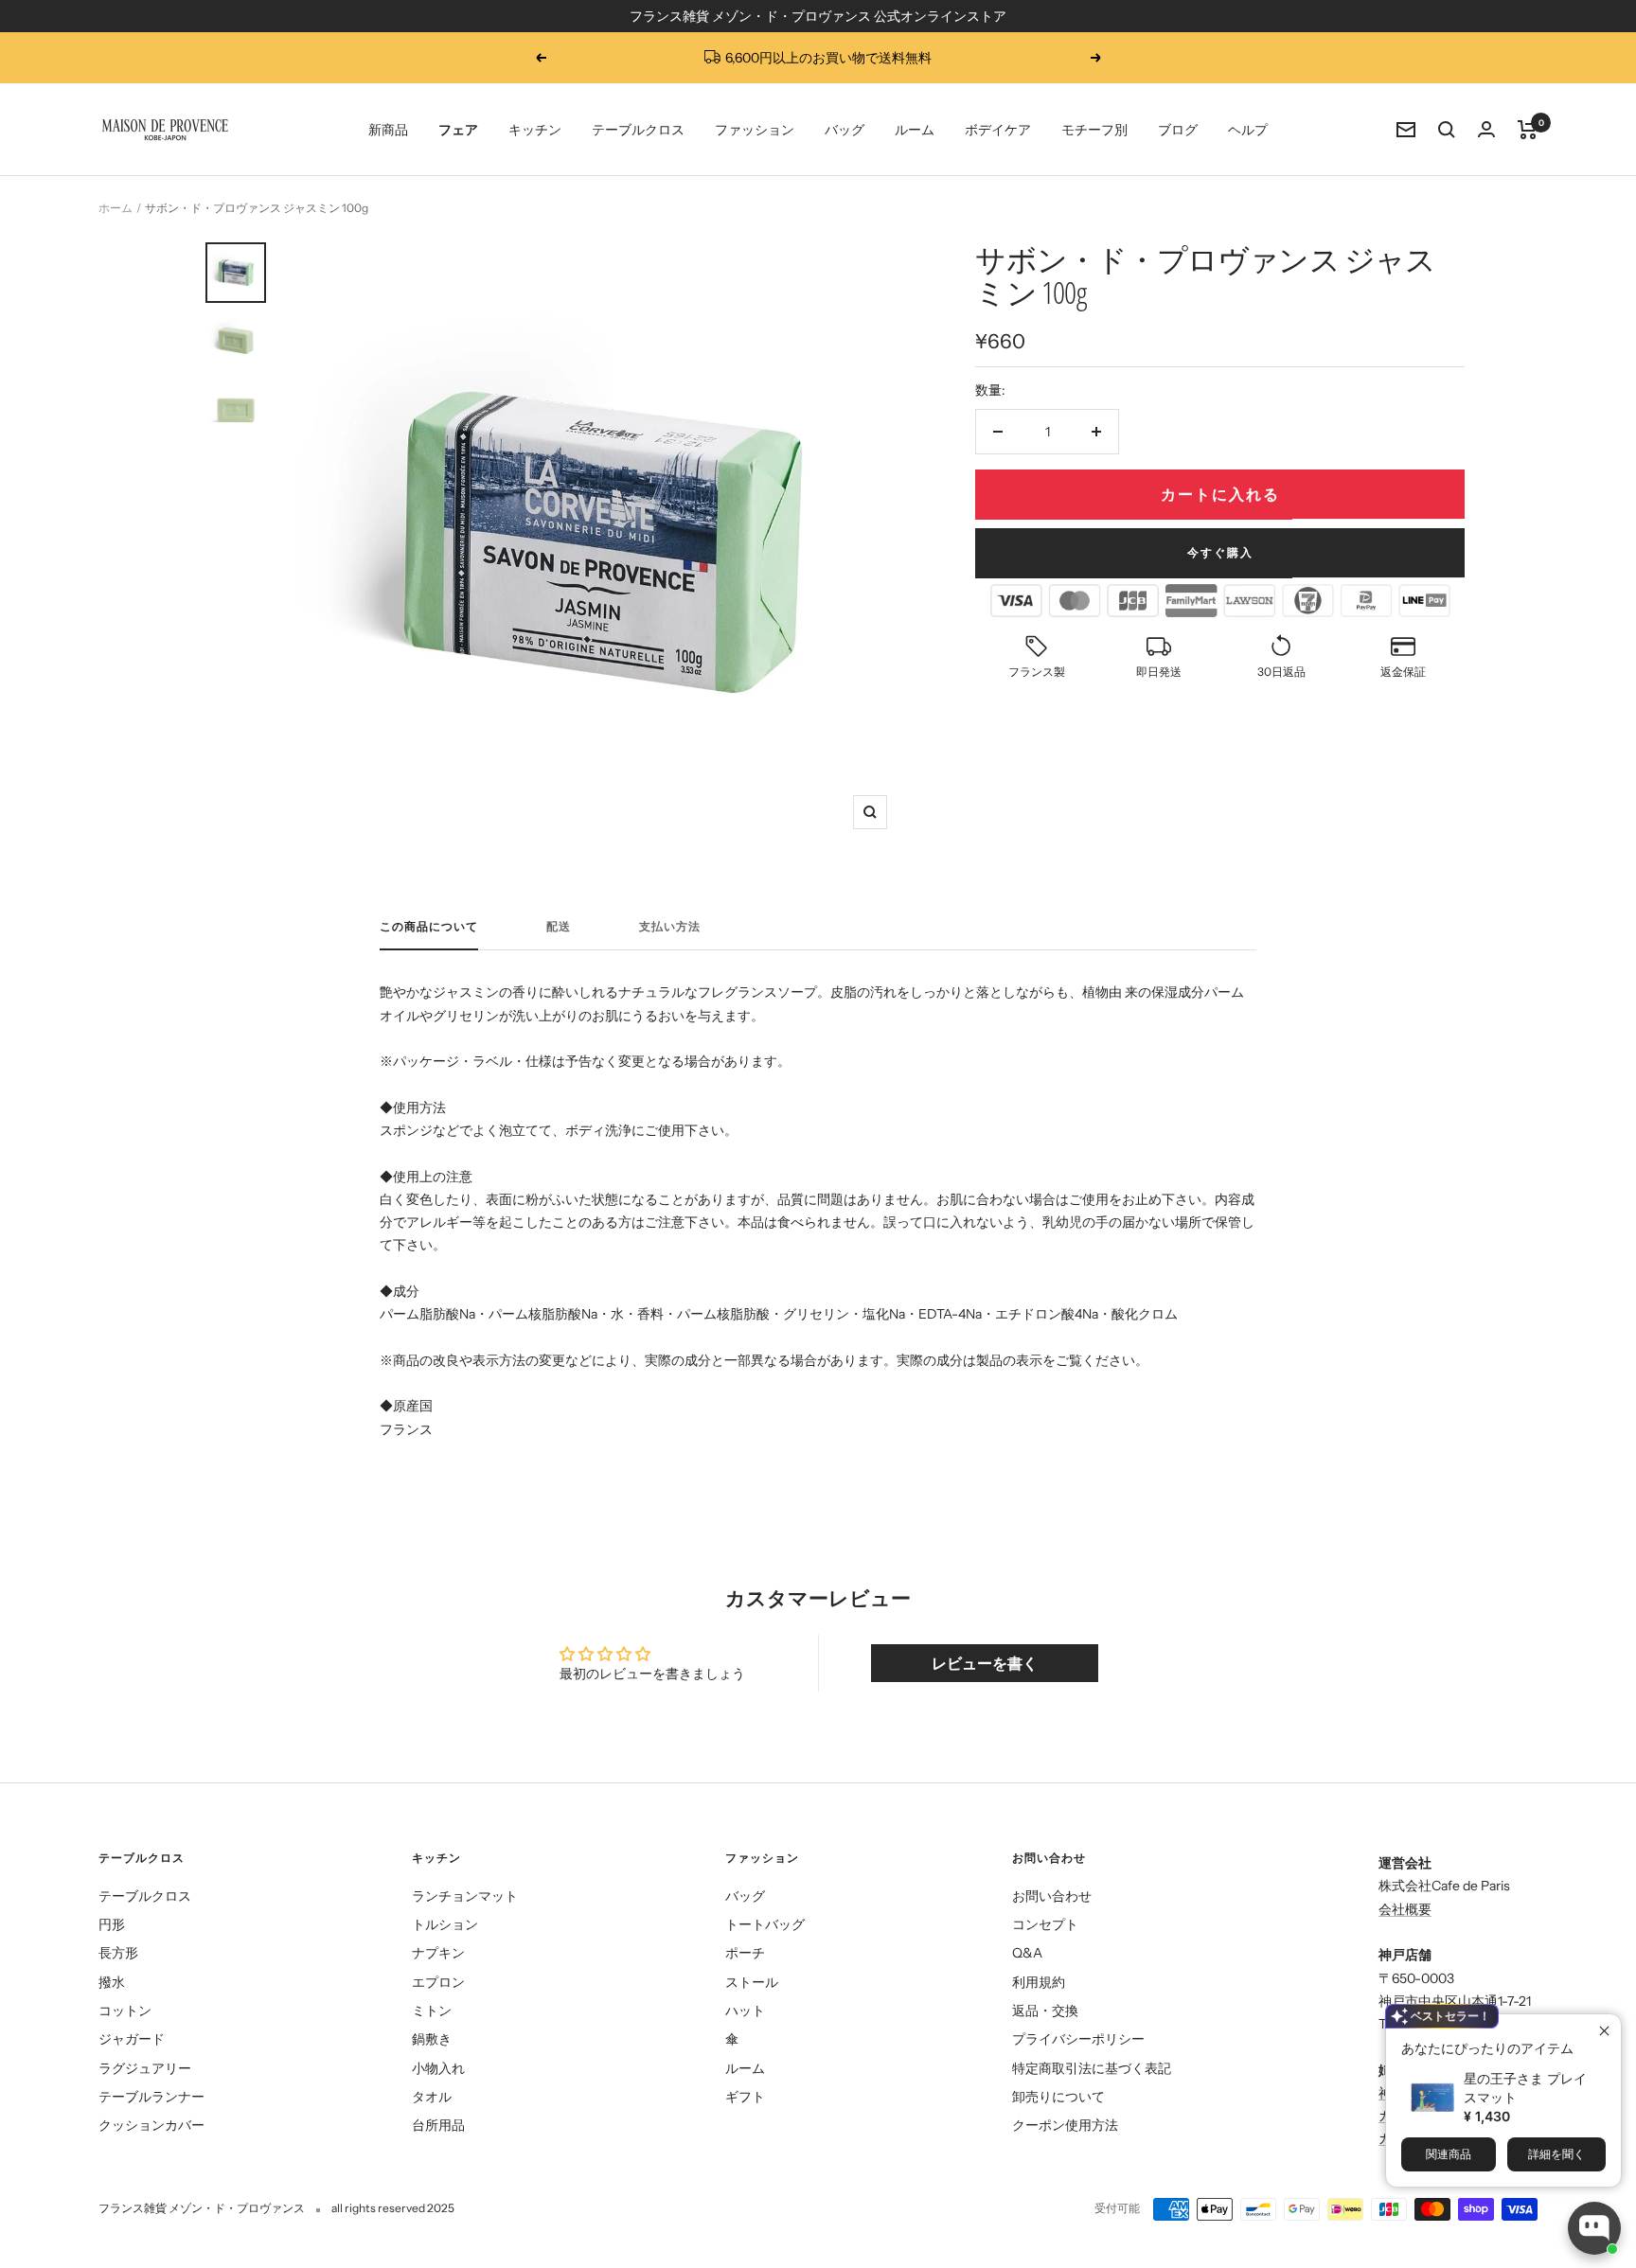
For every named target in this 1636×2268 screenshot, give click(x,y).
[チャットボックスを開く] (1594, 2228)
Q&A (1027, 1953)
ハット (745, 2011)
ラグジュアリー (145, 2068)
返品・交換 (1045, 2011)
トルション (445, 1924)
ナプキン (438, 1953)
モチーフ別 (1094, 130)
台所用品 (438, 2125)
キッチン (535, 130)
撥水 (112, 1982)
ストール (752, 1982)
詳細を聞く (1556, 2154)
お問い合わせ (1052, 1896)
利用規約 (1039, 1982)
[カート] (1528, 130)
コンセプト (1045, 1924)
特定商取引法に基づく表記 (1092, 2068)
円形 (112, 1924)
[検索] (1447, 130)
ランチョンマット (465, 1896)
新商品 (388, 130)
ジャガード (132, 2039)
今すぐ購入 (1220, 552)
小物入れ (438, 2068)
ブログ (1178, 130)
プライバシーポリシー (1078, 2039)
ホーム (116, 208)
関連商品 (1449, 2154)
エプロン (438, 1982)
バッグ (845, 130)
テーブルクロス (638, 130)
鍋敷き (432, 2039)
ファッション (755, 130)
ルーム (915, 130)
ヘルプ (1248, 130)
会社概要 (1405, 1909)
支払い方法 (670, 927)
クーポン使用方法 (1065, 2125)
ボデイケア (998, 130)
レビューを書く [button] (985, 1663)
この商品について (429, 927)
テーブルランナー (151, 2097)
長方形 (118, 1953)
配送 (559, 927)
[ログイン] (1486, 129)
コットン (125, 2011)
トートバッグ (765, 1924)
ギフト (745, 2097)
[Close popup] (1604, 2031)
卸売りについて (1058, 2097)
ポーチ (745, 1953)
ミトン (432, 2011)
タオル (432, 2097)
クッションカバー (151, 2125)
